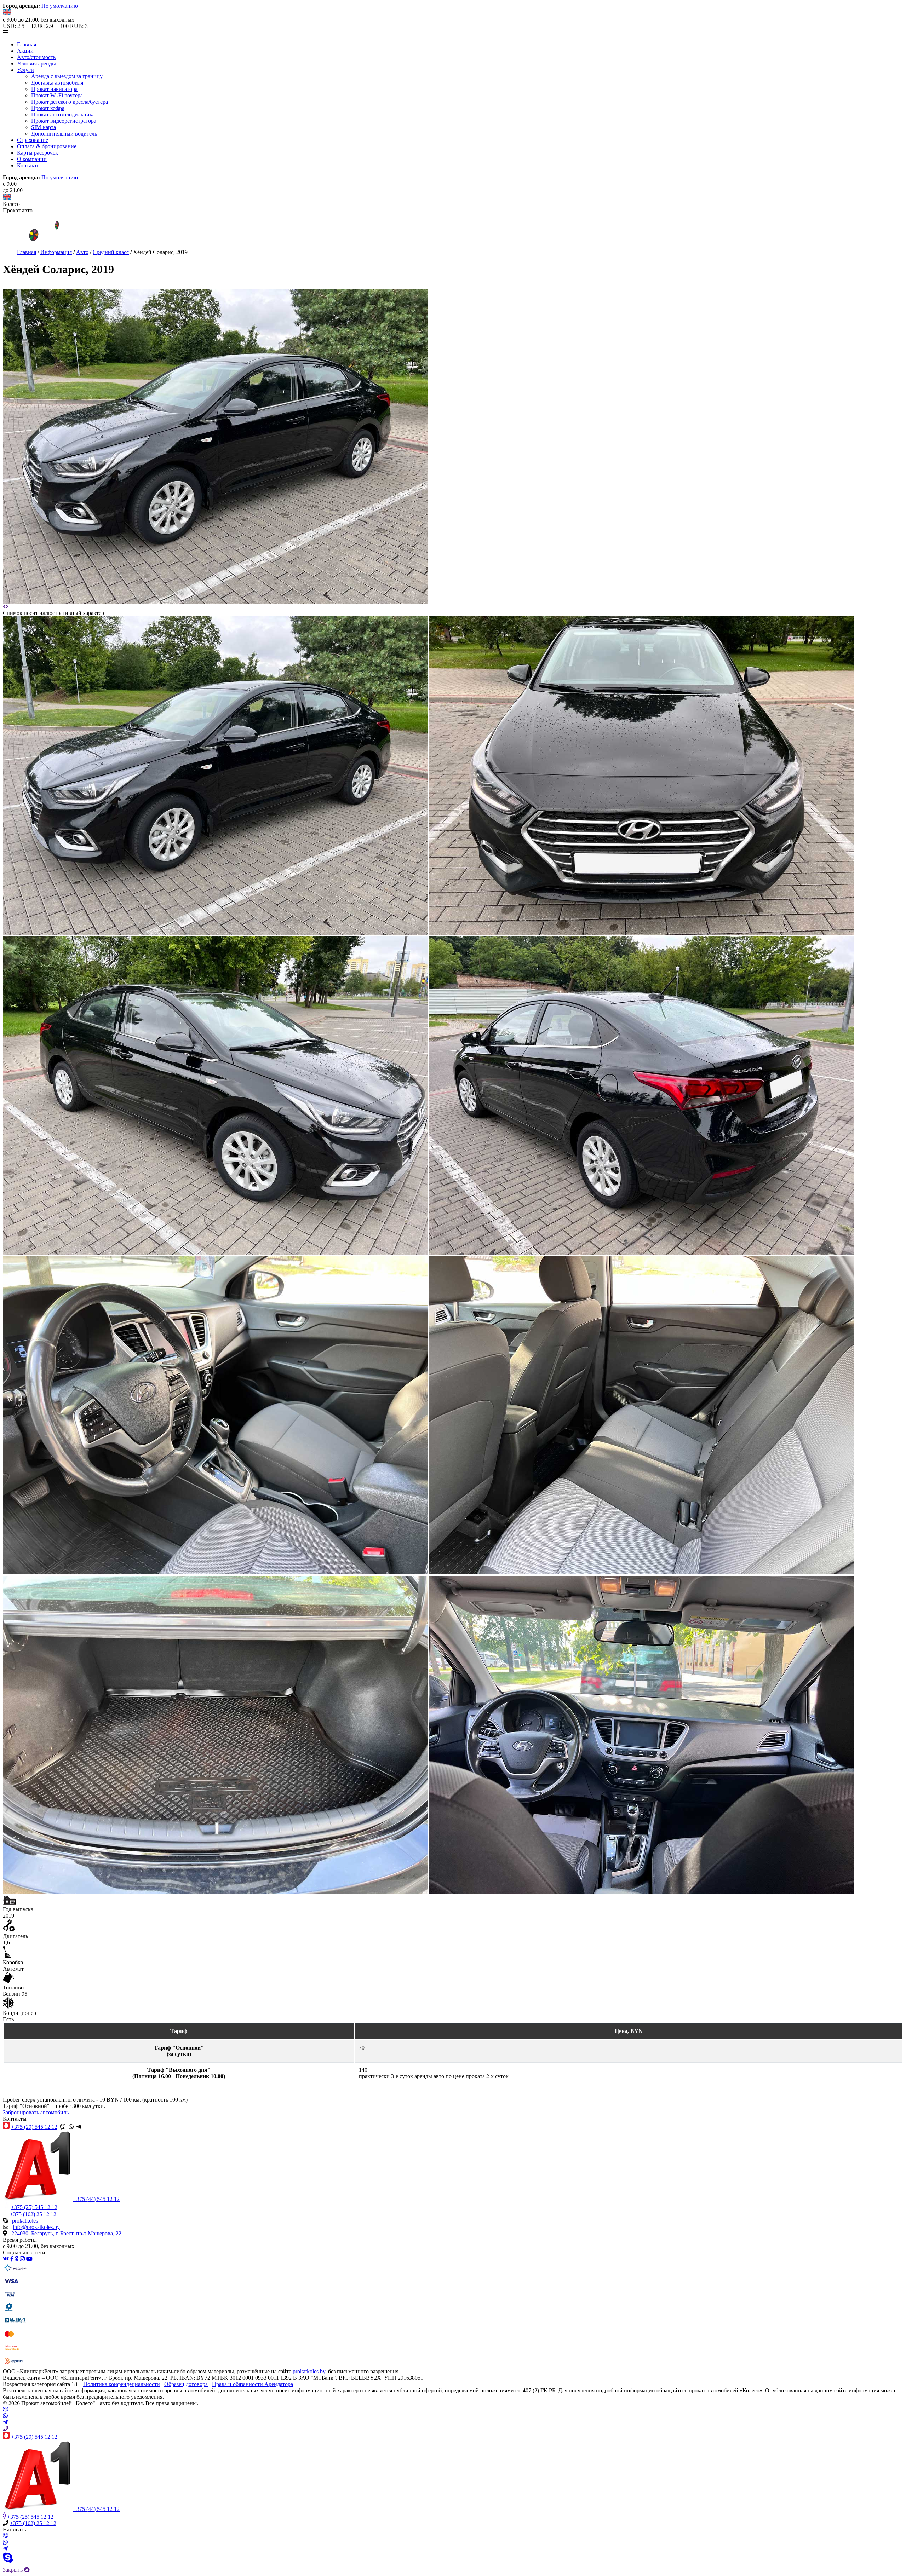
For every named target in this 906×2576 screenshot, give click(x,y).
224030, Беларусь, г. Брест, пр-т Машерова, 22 (66, 2233)
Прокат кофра (48, 108)
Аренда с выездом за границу (67, 76)
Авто (82, 252)
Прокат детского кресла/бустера (70, 102)
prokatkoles (25, 2221)
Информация (56, 252)
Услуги (25, 70)
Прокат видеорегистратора (64, 121)
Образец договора (186, 2384)
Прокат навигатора (54, 89)
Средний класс (111, 252)
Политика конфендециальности (122, 2384)
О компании (32, 159)
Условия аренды (36, 64)
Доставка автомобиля (57, 83)
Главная (27, 44)
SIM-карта (44, 127)
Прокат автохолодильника (63, 114)
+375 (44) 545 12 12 (96, 2199)
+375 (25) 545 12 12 (34, 2207)
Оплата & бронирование (47, 146)
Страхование (33, 140)
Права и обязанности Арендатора (253, 2384)
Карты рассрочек (38, 153)
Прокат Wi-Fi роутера (57, 95)
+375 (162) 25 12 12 (33, 2214)
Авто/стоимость (36, 57)
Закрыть (13, 2570)
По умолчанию (60, 6)
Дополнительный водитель (64, 134)
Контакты (29, 165)
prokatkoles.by (309, 2371)
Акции (25, 51)
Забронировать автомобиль (36, 2112)
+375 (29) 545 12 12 (34, 2127)
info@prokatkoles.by (36, 2227)
